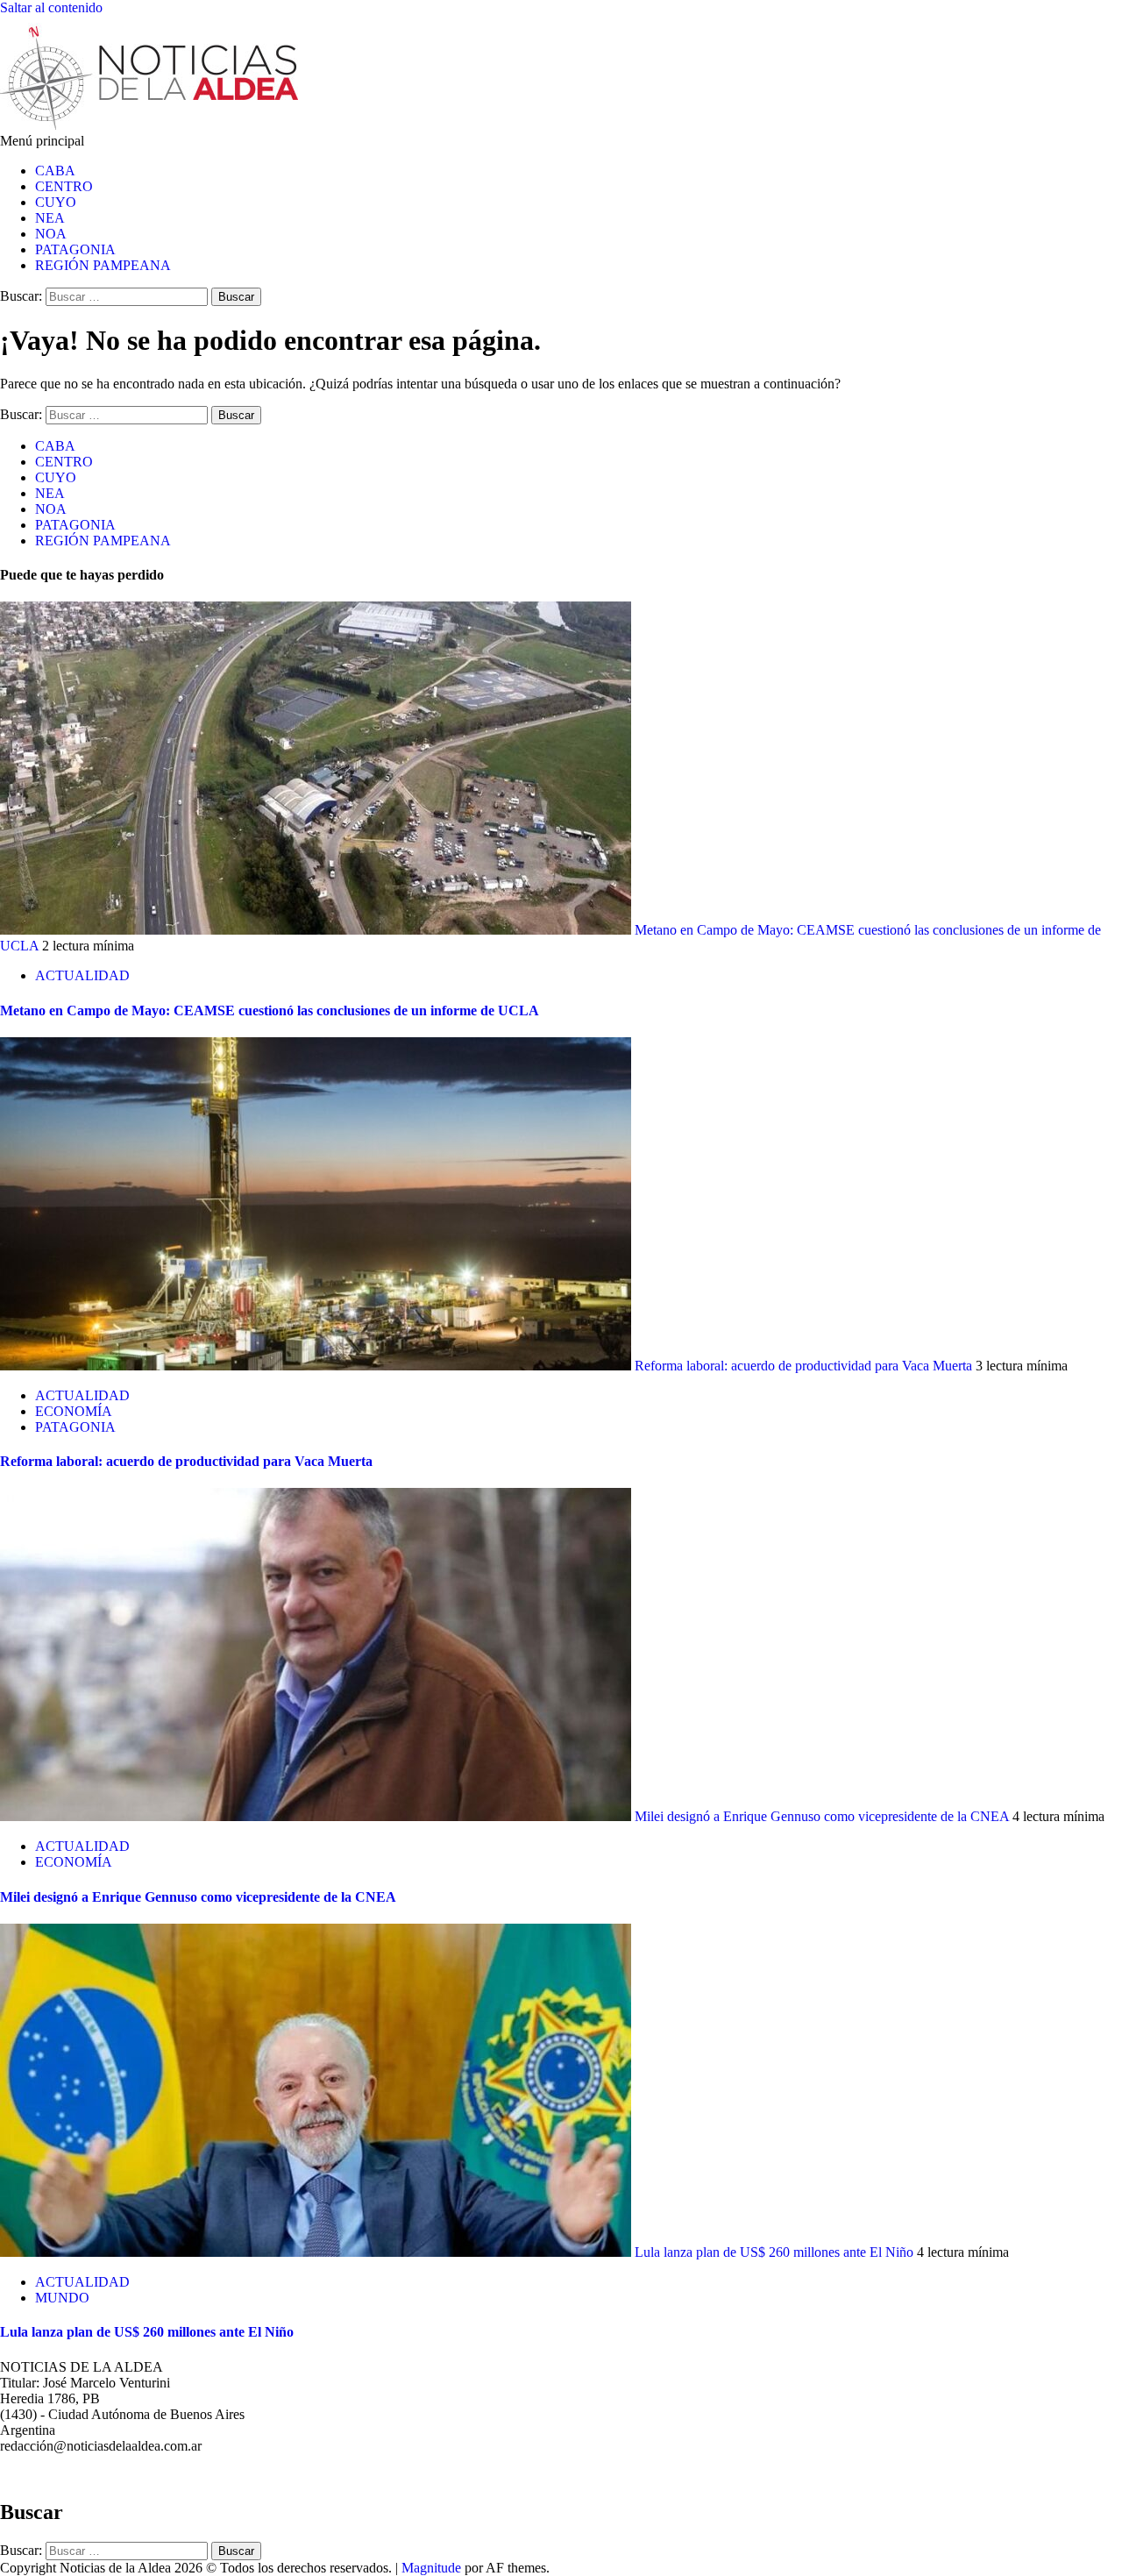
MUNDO (62, 2298)
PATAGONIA (75, 249)
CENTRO (64, 186)
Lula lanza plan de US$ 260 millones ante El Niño (774, 2252)
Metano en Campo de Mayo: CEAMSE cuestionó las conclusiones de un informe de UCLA (270, 1010)
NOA (51, 234)
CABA (55, 171)
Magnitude (431, 2568)
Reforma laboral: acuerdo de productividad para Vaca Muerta (803, 1366)
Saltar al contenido (51, 7)
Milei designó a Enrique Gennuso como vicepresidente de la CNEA (822, 1816)
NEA (50, 218)
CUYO (56, 202)
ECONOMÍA (74, 1411)
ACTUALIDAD (82, 975)
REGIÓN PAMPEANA (103, 265)
